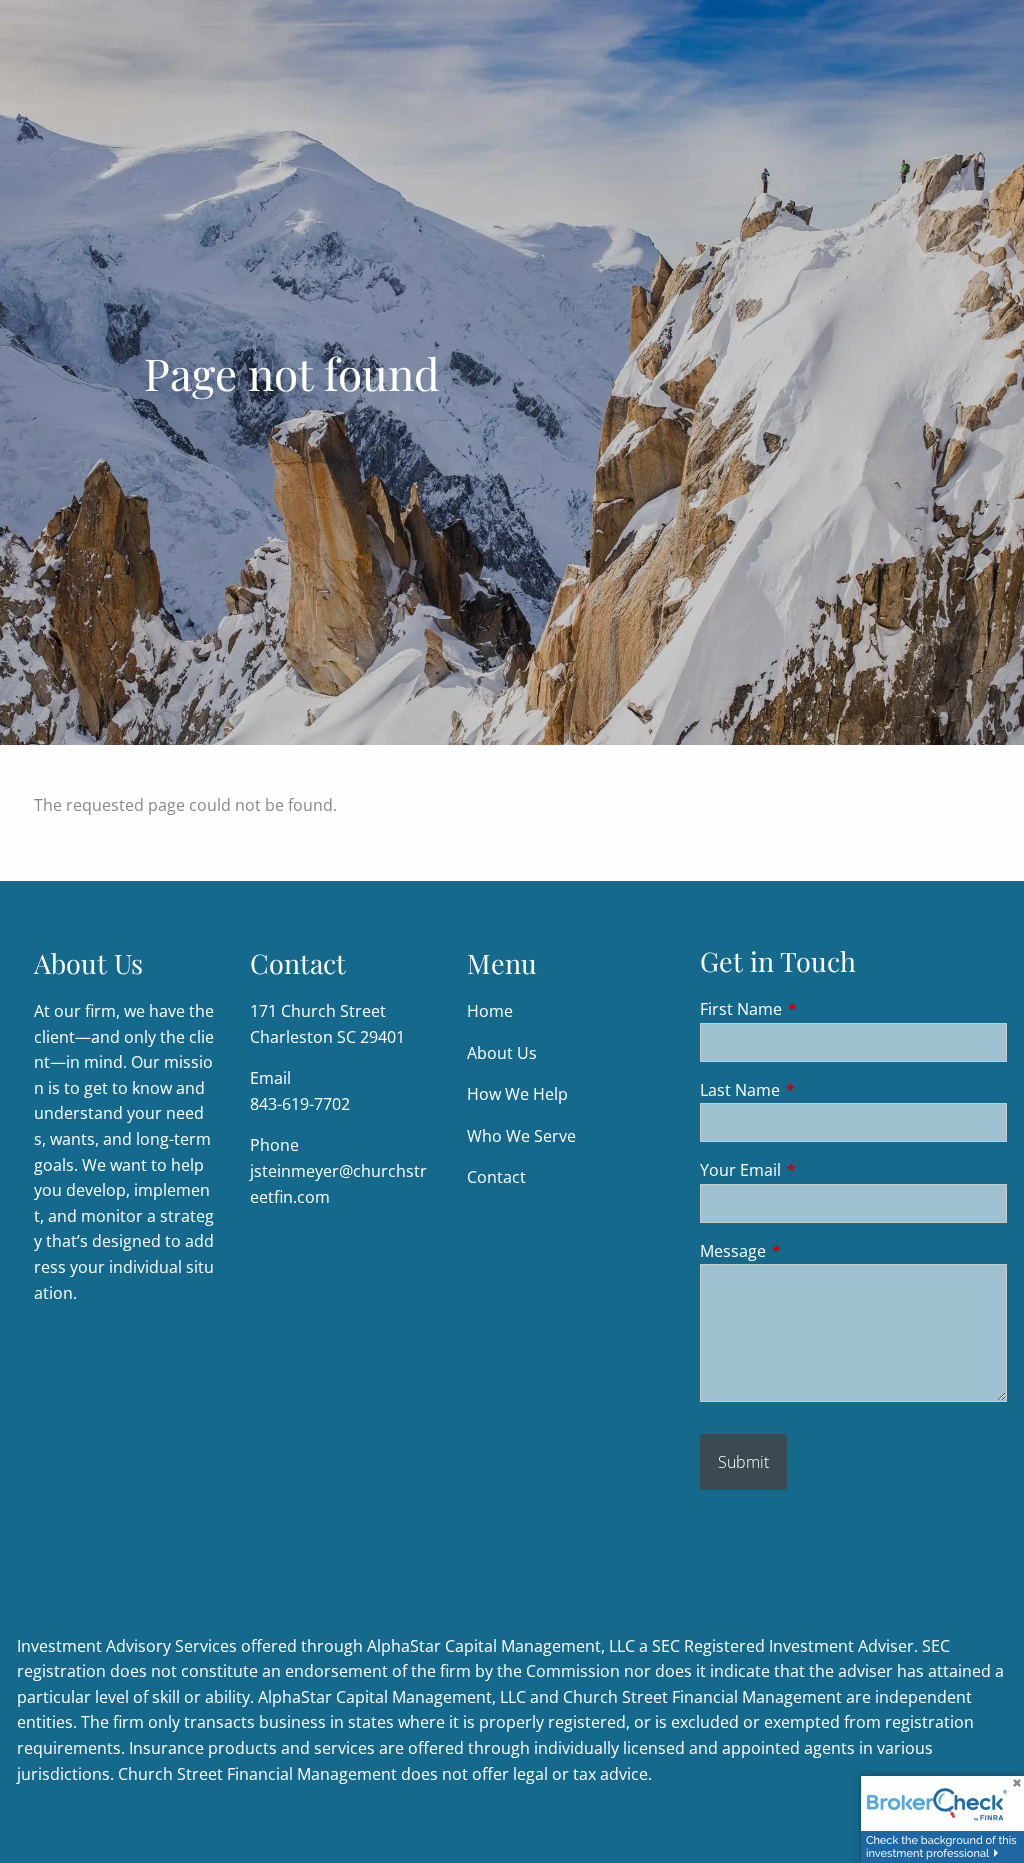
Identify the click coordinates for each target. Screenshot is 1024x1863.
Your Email (821, 1170)
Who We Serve (521, 1136)
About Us (502, 1053)
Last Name (820, 1090)
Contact (496, 1177)
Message (813, 1251)
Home (490, 1011)
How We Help (517, 1094)
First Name (821, 1009)
